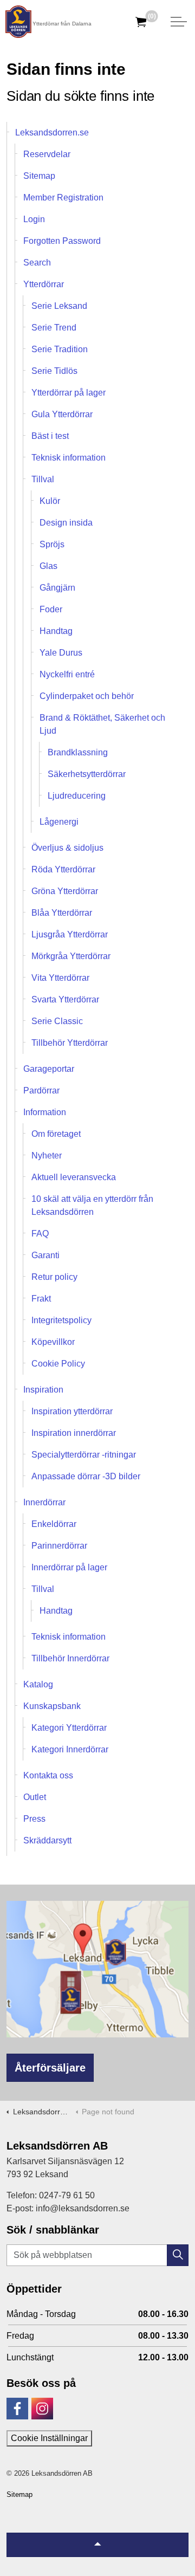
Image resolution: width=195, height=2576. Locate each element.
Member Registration (63, 198)
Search (37, 263)
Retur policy (54, 1277)
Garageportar (49, 1069)
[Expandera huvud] (179, 22)
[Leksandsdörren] (18, 22)
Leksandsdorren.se (52, 132)
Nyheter (47, 1156)
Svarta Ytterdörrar (65, 999)
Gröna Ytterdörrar (65, 891)
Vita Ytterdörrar (60, 978)
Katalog (38, 1684)
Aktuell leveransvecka (74, 1177)
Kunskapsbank (52, 1706)
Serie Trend (54, 328)
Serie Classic (57, 1021)
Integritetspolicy (61, 1320)
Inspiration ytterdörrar (72, 1411)
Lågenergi (59, 822)
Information (45, 1112)
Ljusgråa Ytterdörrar (70, 934)
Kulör (50, 501)
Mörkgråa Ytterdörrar (71, 956)
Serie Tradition (60, 349)
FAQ (40, 1234)
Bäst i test (50, 436)
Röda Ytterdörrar (63, 869)
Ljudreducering (77, 796)
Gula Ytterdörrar (62, 414)
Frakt (41, 1299)
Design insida (66, 523)
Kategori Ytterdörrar (69, 1728)
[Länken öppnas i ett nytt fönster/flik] (17, 2409)
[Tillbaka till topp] (97, 2545)
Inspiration (43, 1390)
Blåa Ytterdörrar (62, 913)
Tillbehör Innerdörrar (70, 1658)
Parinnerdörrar (59, 1546)
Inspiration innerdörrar (74, 1433)
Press (34, 1819)
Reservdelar (47, 154)
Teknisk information (69, 458)
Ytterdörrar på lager (69, 393)
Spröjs (52, 544)
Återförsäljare (50, 2068)
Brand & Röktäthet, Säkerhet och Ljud (102, 724)
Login (34, 219)
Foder (51, 609)
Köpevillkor (53, 1342)
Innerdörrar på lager (69, 1567)
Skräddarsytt (47, 1840)
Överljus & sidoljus (67, 848)
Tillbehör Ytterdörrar (70, 1043)
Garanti (45, 1255)
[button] (178, 2255)
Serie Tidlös (54, 371)
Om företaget (56, 1134)
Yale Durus (61, 653)
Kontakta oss (48, 1775)
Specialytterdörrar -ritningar (84, 1455)
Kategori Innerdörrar (70, 1749)
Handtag (56, 631)
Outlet (35, 1797)
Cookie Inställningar (49, 2438)
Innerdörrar (44, 1502)
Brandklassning (78, 752)
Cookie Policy (58, 1364)
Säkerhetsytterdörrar (87, 774)
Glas (48, 566)
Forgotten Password (62, 241)
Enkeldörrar (54, 1524)
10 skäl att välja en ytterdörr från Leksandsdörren (92, 1205)
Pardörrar (41, 1090)
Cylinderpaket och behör (87, 696)
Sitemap (39, 176)
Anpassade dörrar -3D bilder (86, 1476)
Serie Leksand (59, 306)
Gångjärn (57, 588)
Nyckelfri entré (67, 674)
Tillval (43, 479)
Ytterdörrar (44, 284)
